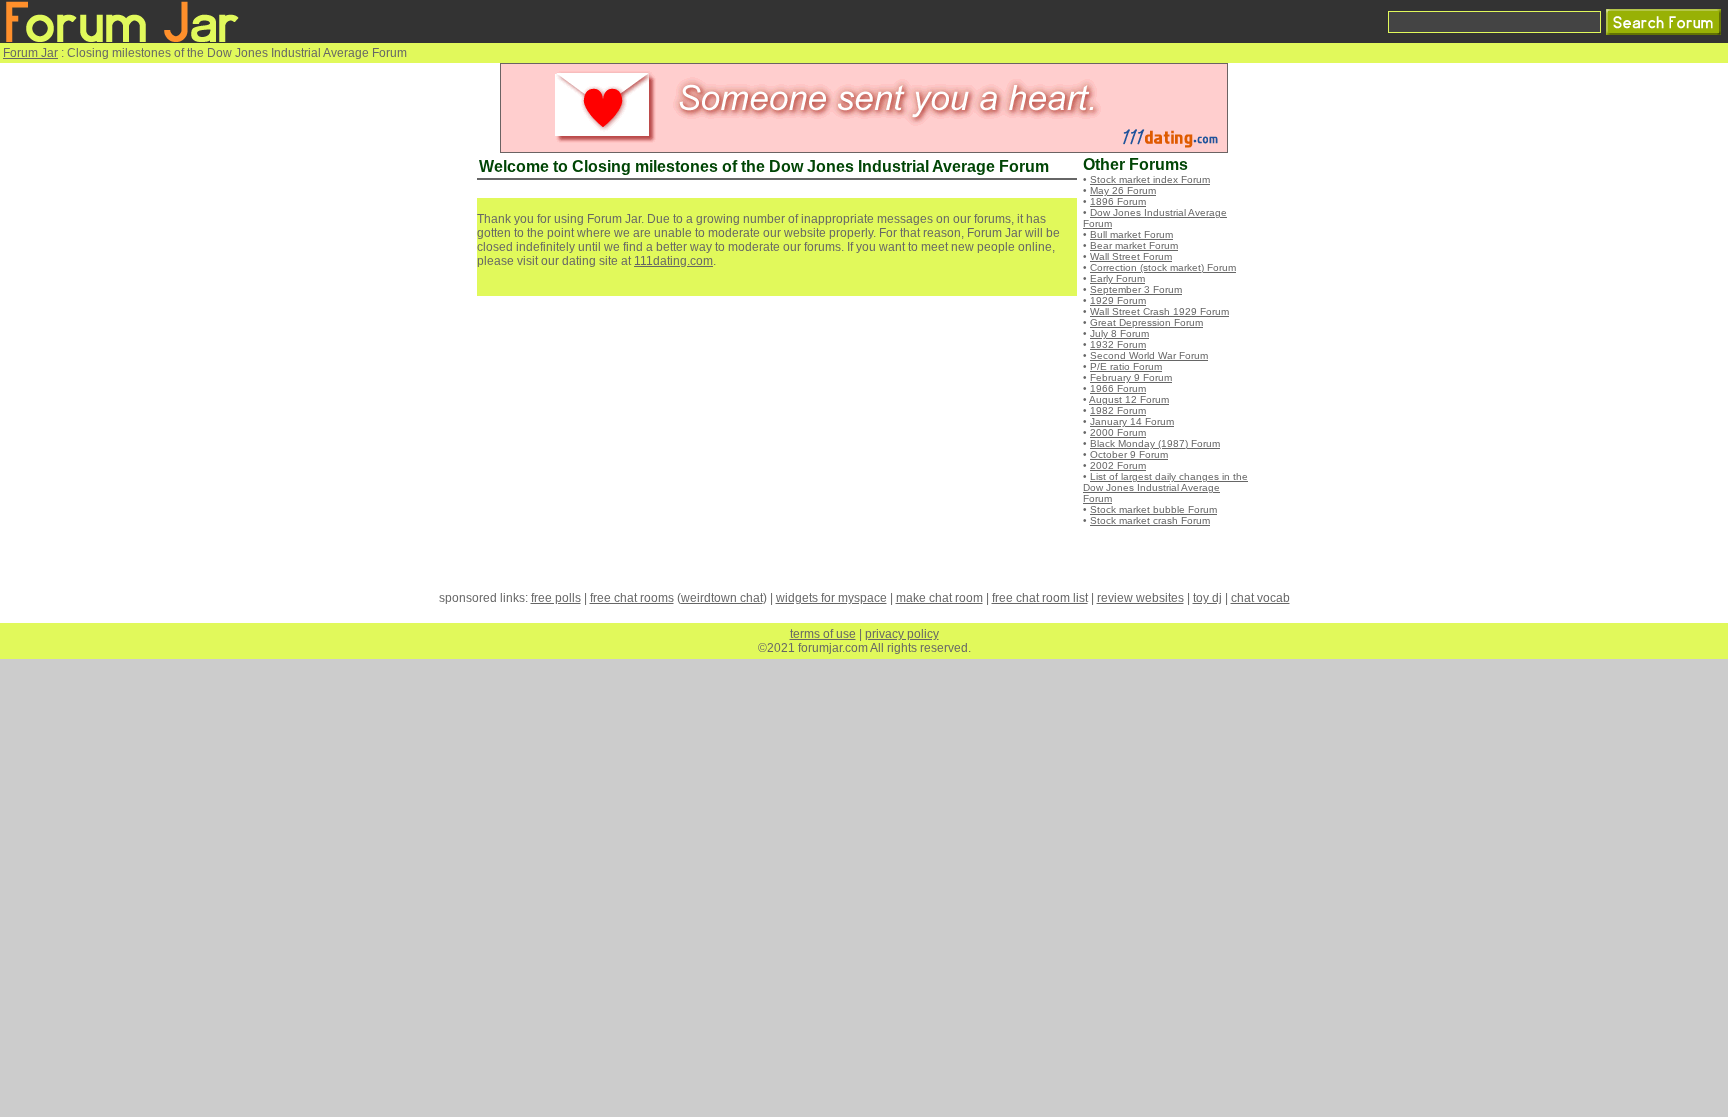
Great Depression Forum (1146, 322)
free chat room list (1040, 598)
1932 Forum (1118, 344)
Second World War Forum (1149, 355)
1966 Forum (1118, 388)
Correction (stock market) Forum (1163, 267)
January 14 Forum (1132, 421)
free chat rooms (632, 598)
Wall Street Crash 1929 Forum (1159, 311)
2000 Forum (1118, 432)
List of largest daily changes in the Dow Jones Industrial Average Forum (1165, 487)
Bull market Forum (1131, 234)
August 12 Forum (1129, 399)
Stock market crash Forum (1150, 520)
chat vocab (1260, 598)
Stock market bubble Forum (1153, 509)
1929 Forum (1118, 300)
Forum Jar (30, 53)
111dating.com (673, 261)
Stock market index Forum (1150, 179)
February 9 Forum (1131, 377)
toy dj (1207, 598)
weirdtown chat (722, 598)
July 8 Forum (1119, 333)
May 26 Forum (1123, 190)
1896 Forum (1118, 201)
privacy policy (902, 634)
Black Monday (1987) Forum (1155, 443)
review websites (1140, 598)
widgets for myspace (831, 598)
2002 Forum (1118, 465)
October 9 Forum (1129, 454)
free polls (556, 598)
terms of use (823, 634)
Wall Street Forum (1131, 256)
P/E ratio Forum (1126, 366)
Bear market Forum (1134, 245)
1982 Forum (1118, 410)
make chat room (939, 598)
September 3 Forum (1136, 289)
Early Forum (1117, 278)
